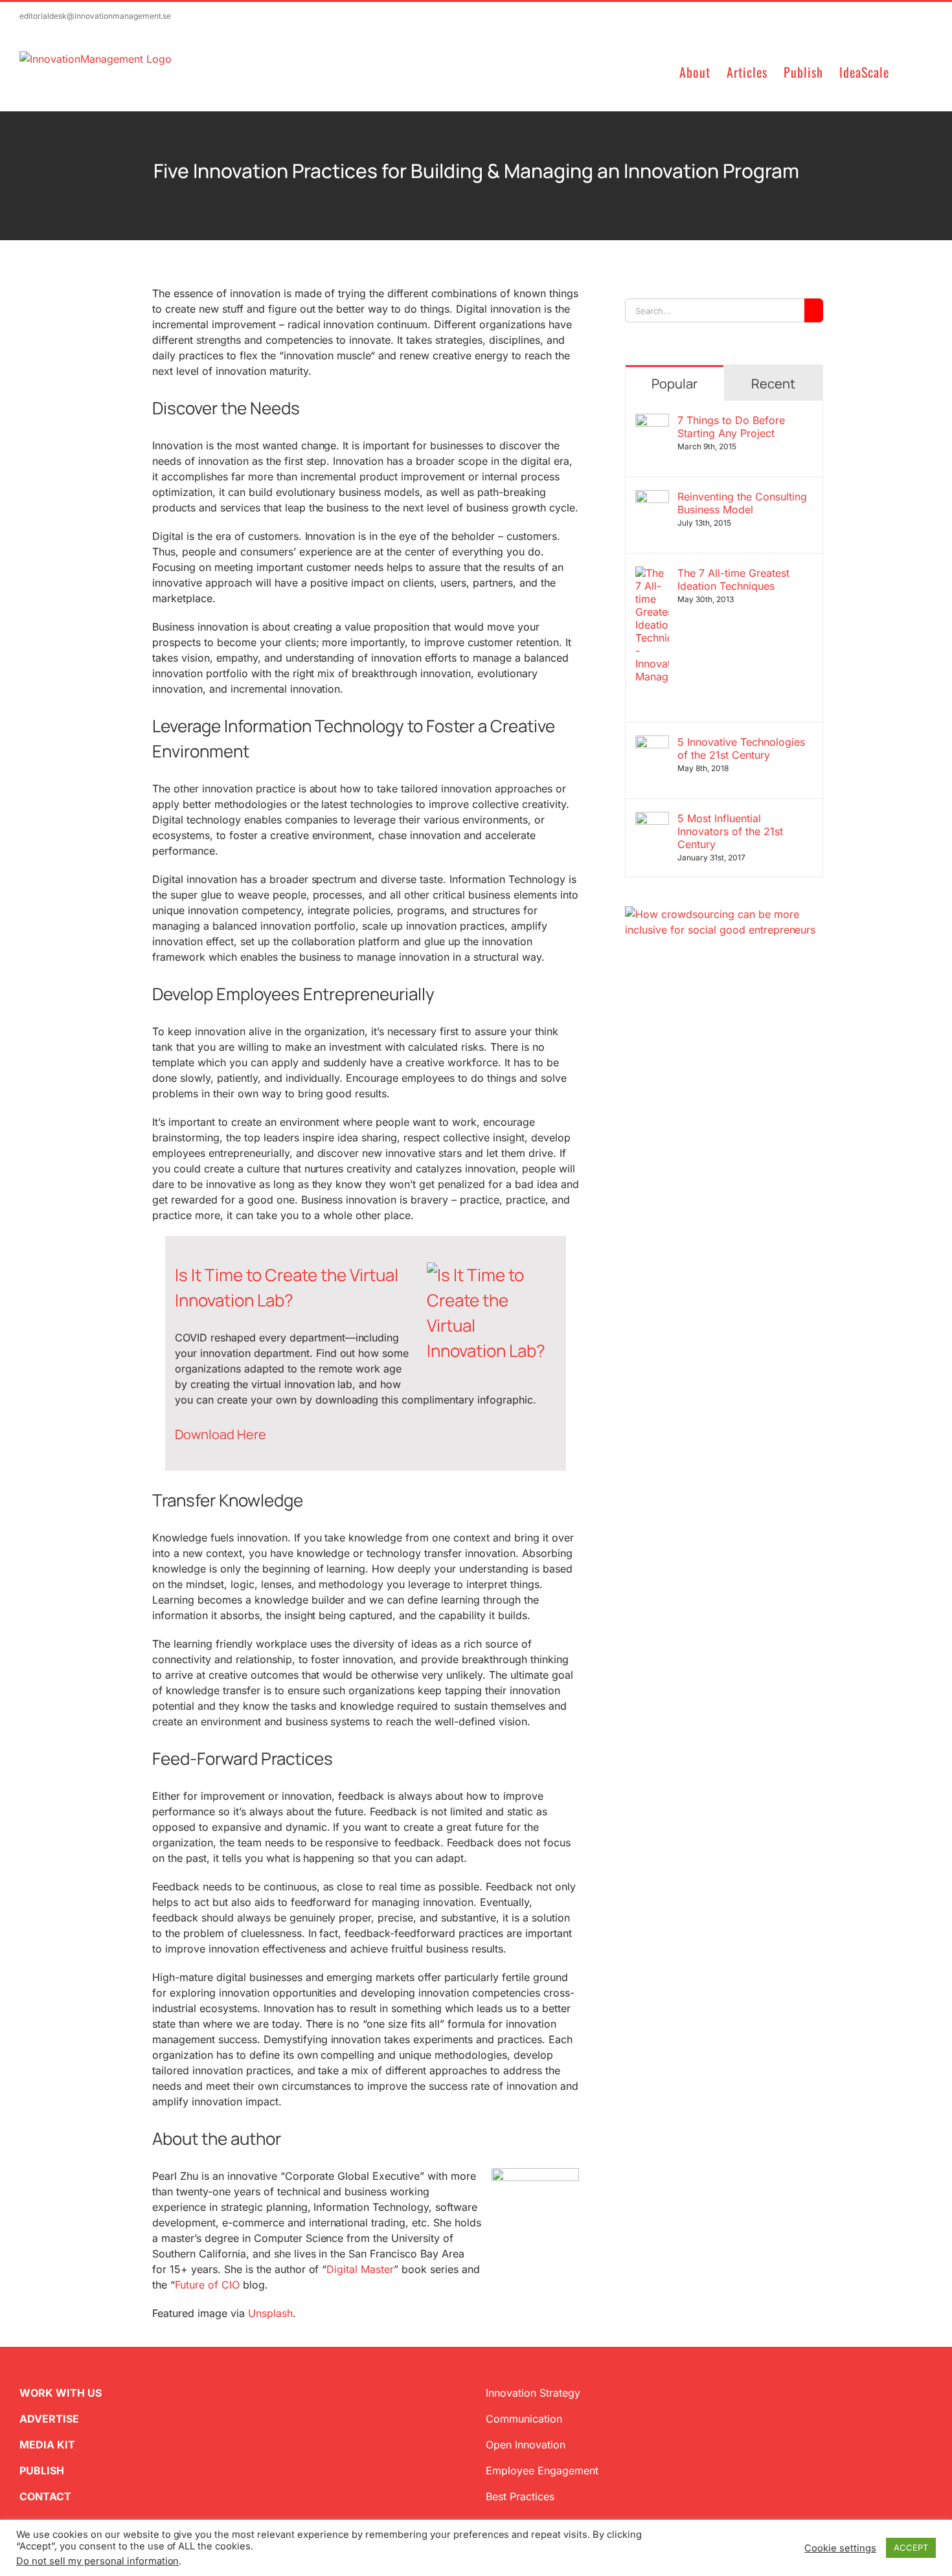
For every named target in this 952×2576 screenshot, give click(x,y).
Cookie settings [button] (840, 2548)
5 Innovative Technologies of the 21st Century (741, 748)
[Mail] (692, 1000)
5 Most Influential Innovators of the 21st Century (730, 831)
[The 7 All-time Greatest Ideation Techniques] (652, 574)
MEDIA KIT (47, 2445)
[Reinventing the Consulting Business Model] (652, 498)
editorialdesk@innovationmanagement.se (95, 16)
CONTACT (45, 2496)
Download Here (221, 1434)
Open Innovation (526, 2445)
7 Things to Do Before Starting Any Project (731, 427)
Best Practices (520, 2496)
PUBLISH (42, 2470)
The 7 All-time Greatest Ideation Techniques (733, 579)
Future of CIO (207, 2285)
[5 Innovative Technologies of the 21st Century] (652, 743)
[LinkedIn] (672, 1000)
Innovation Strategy (533, 2393)
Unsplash (270, 2313)
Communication (524, 2419)
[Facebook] (651, 1000)
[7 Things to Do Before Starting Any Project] (652, 421)
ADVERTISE (49, 2419)
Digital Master (360, 2269)
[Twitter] (630, 1000)
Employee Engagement (542, 2470)
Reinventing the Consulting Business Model (742, 503)
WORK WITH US (61, 2393)
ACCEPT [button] (911, 2548)
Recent (773, 384)
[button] (911, 71)
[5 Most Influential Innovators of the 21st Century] (652, 820)
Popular (674, 384)
